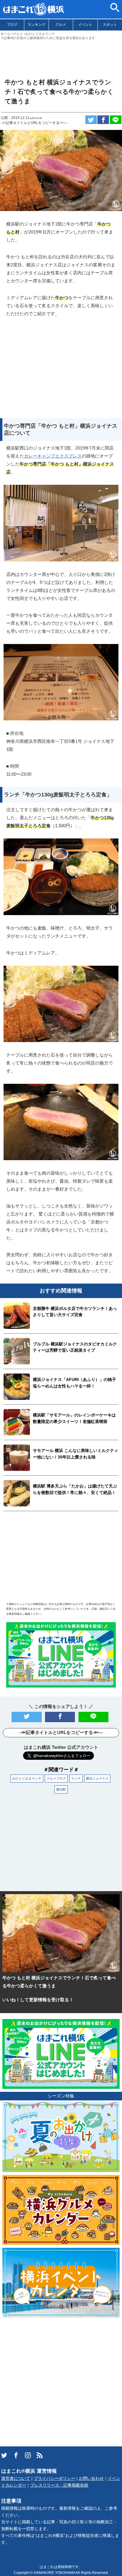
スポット (110, 25)
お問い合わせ (91, 2478)
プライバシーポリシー (54, 2478)
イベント (85, 25)
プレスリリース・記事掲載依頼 (59, 2485)
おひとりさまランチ (27, 1778)
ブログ (12, 25)
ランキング (36, 25)
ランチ (76, 1778)
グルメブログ (56, 1778)
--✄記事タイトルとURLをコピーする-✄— (34, 123)
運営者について (16, 2478)
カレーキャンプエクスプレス (53, 456)
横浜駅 (61, 1789)
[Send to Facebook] (103, 120)
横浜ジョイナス (97, 1778)
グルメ (61, 25)
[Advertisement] (61, 57)
